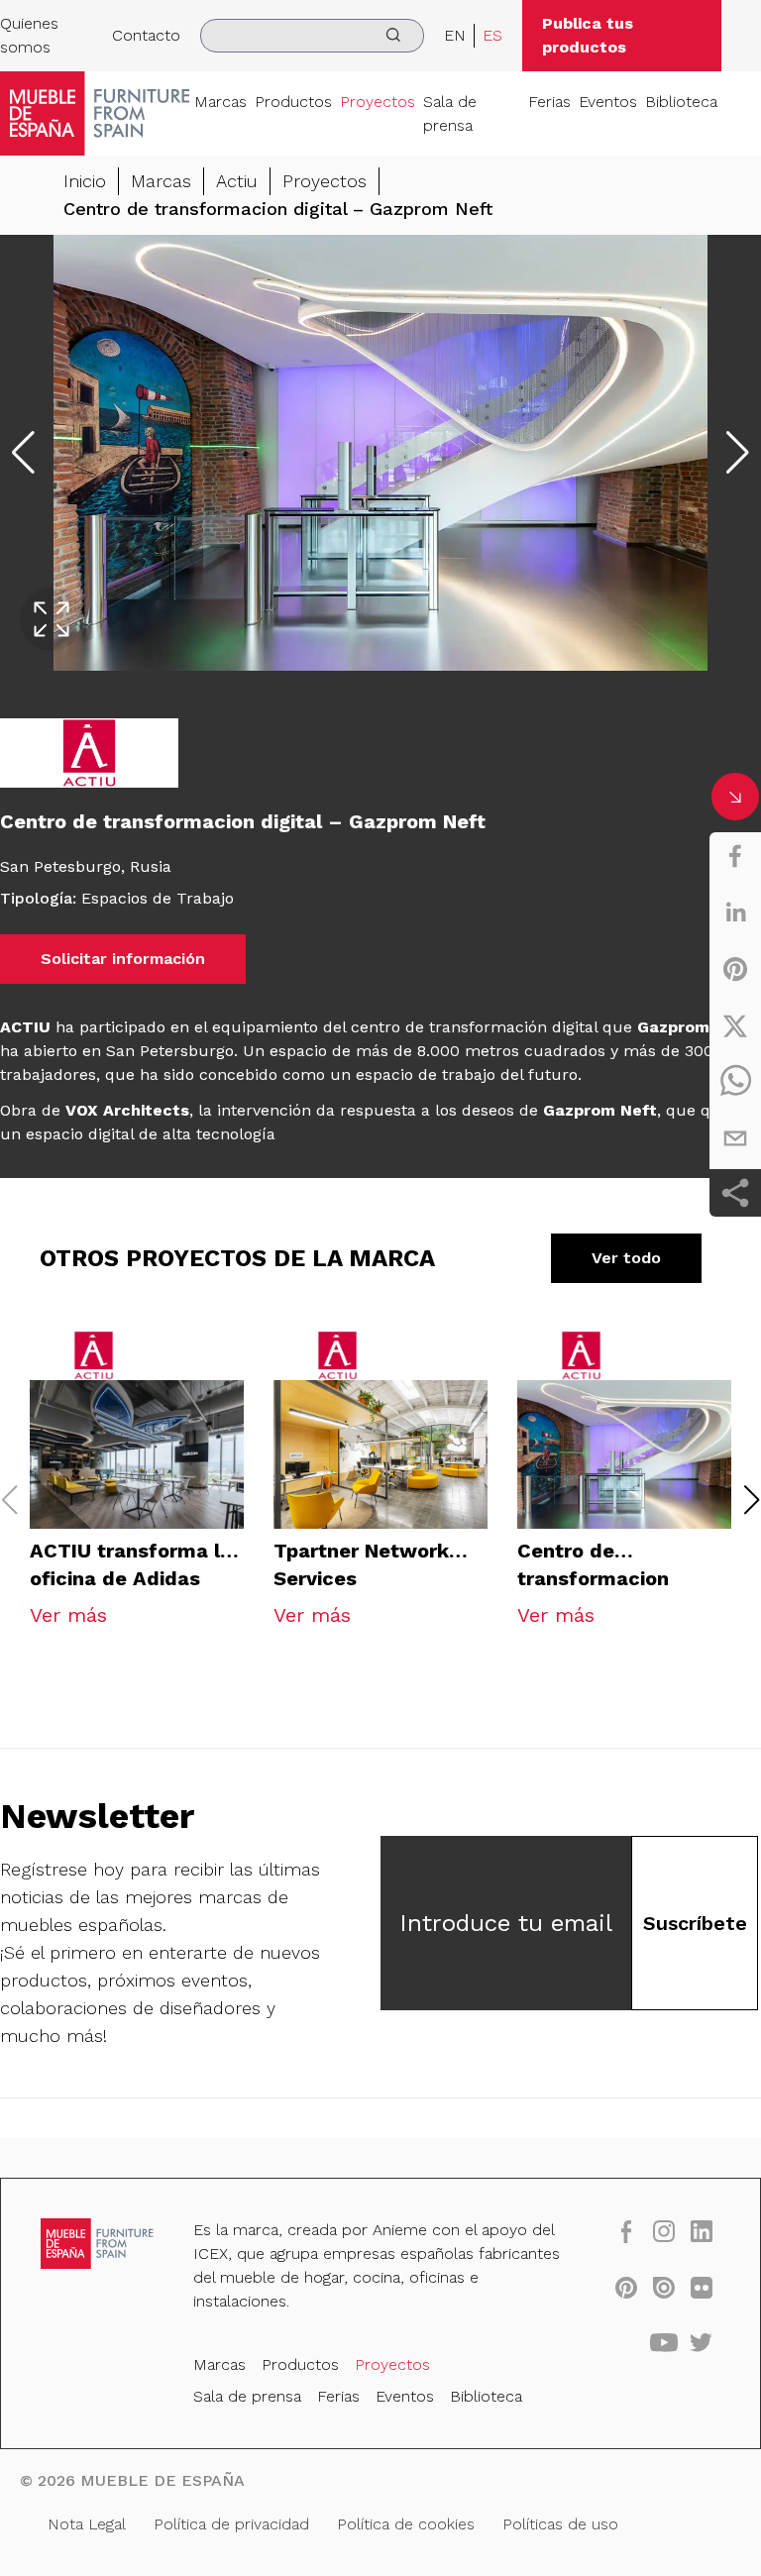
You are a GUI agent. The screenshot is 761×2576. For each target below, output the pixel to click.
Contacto (146, 35)
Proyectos (378, 102)
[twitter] (735, 1025)
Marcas (220, 102)
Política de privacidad (231, 2524)
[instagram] (664, 2231)
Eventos (608, 102)
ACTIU (28, 1027)
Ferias (549, 102)
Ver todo (626, 1258)
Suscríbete (695, 1923)
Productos (293, 102)
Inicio (85, 181)
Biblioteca (681, 102)
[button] (752, 1500)
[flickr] (702, 2287)
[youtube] (664, 2342)
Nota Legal (87, 2524)
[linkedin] (735, 912)
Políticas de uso (560, 2524)
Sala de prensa (450, 113)
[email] (735, 1138)
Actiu (237, 181)
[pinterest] (735, 969)
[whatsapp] (735, 1082)
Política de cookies (406, 2524)
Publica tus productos (588, 35)
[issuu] (664, 2287)
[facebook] (735, 856)
